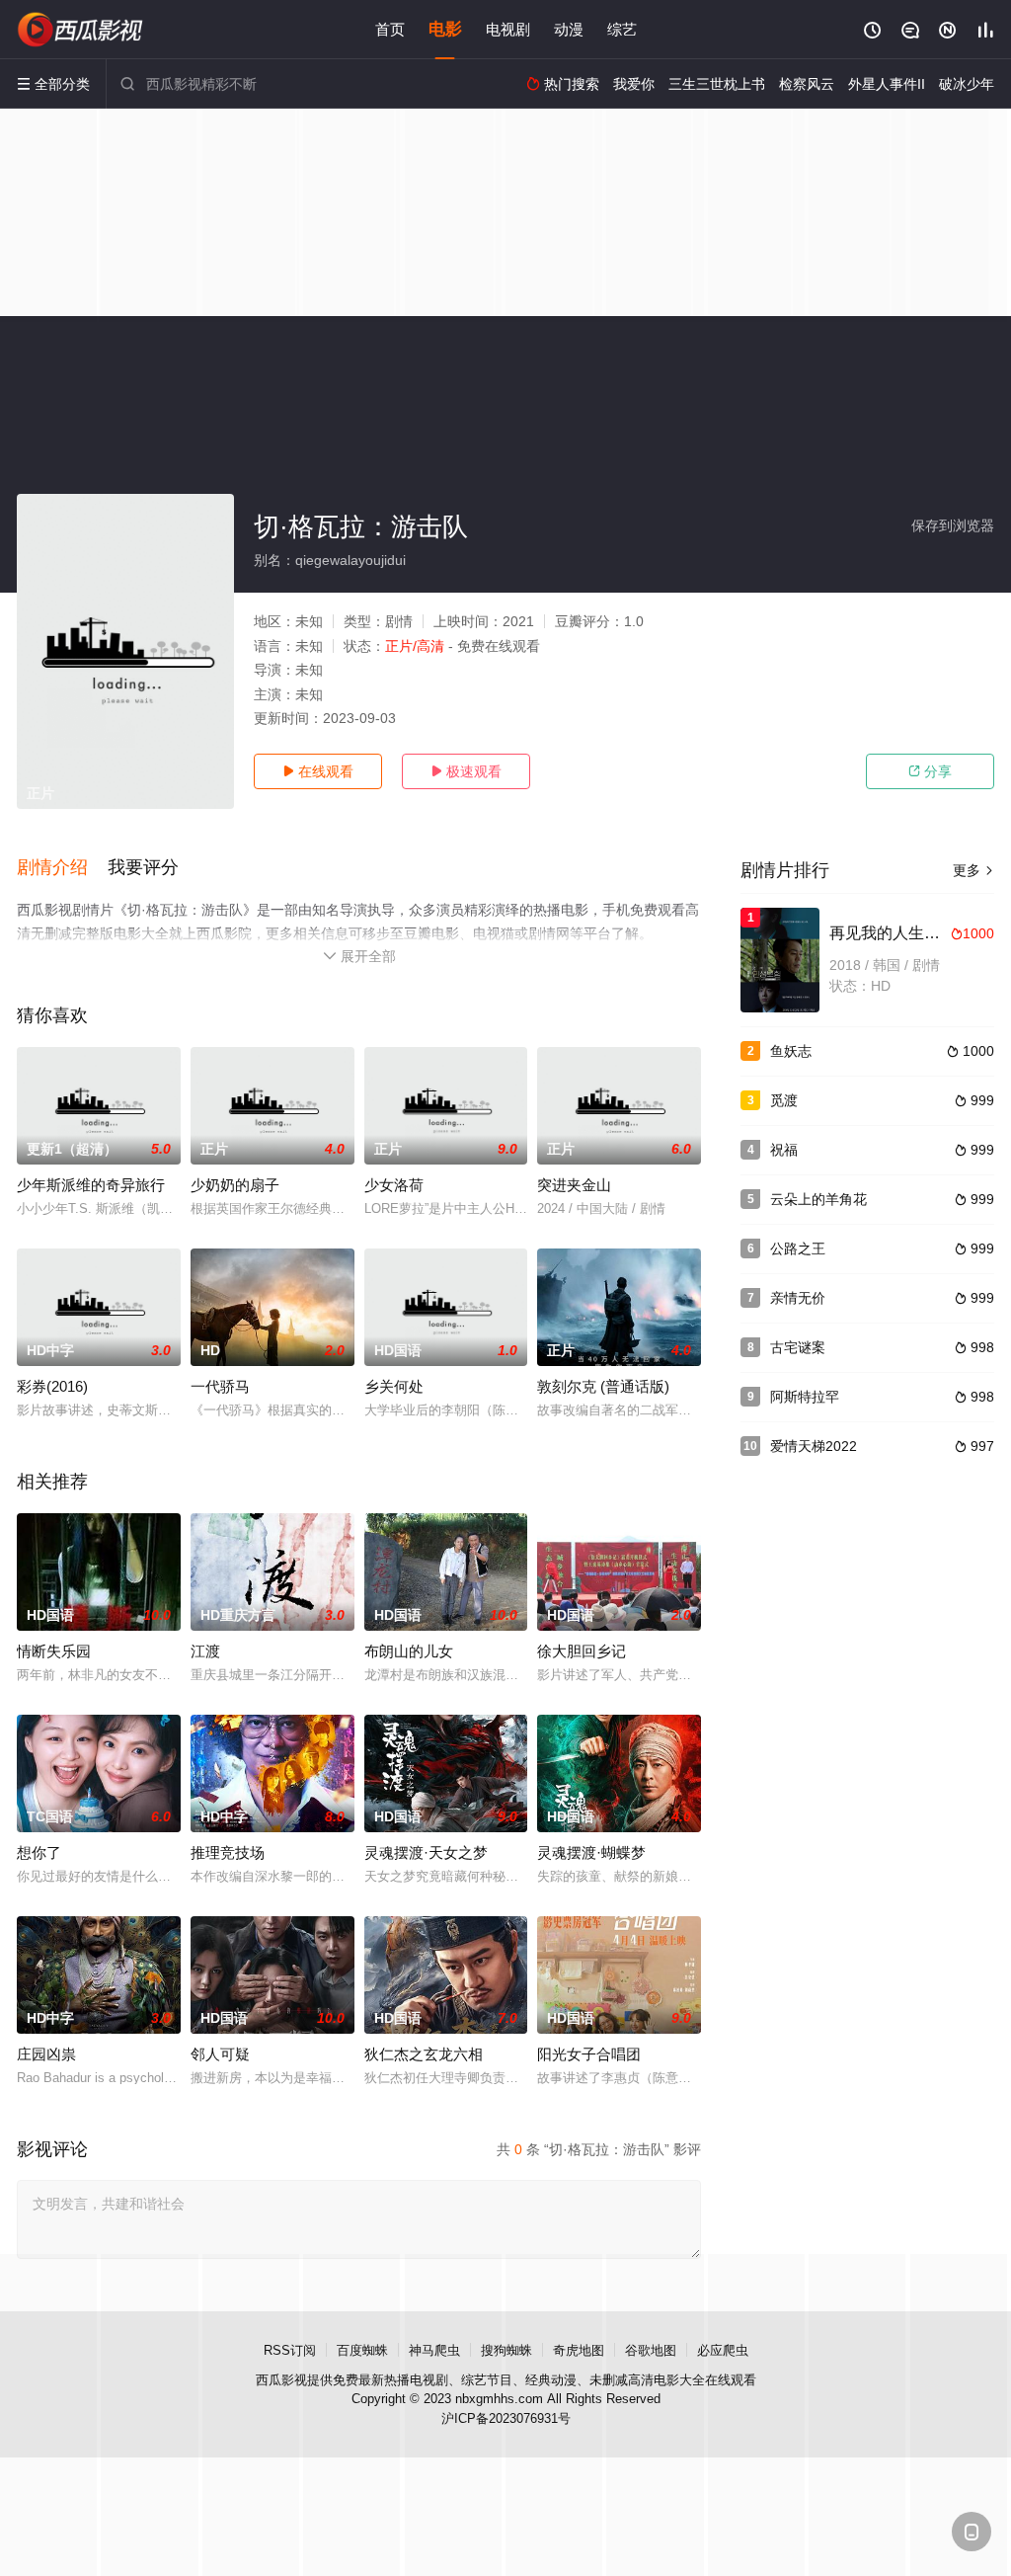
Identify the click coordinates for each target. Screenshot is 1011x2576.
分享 (930, 771)
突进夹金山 (574, 1185)
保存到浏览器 (953, 525)
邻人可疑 (220, 2054)
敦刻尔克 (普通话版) (603, 1386)
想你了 (39, 1852)
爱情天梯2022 (814, 1446)
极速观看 (466, 771)
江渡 (205, 1651)
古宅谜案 (798, 1347)
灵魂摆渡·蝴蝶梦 (591, 1852)
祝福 (784, 1150)
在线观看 (318, 771)
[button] (62, 868)
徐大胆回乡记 (582, 1651)
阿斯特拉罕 (805, 1397)
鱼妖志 (791, 1051)
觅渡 (784, 1100)
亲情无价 (798, 1298)
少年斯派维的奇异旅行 (91, 1185)
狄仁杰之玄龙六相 (424, 2054)
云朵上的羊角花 (818, 1199)
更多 (973, 870)
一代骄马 (220, 1386)
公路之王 (798, 1248)
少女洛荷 (394, 1185)
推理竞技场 (228, 1852)
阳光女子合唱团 (589, 2054)
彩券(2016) (52, 1386)
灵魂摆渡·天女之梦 (426, 1852)
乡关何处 (394, 1386)
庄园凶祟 (46, 2054)
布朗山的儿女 (409, 1651)
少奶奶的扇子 (235, 1185)
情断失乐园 (54, 1651)
